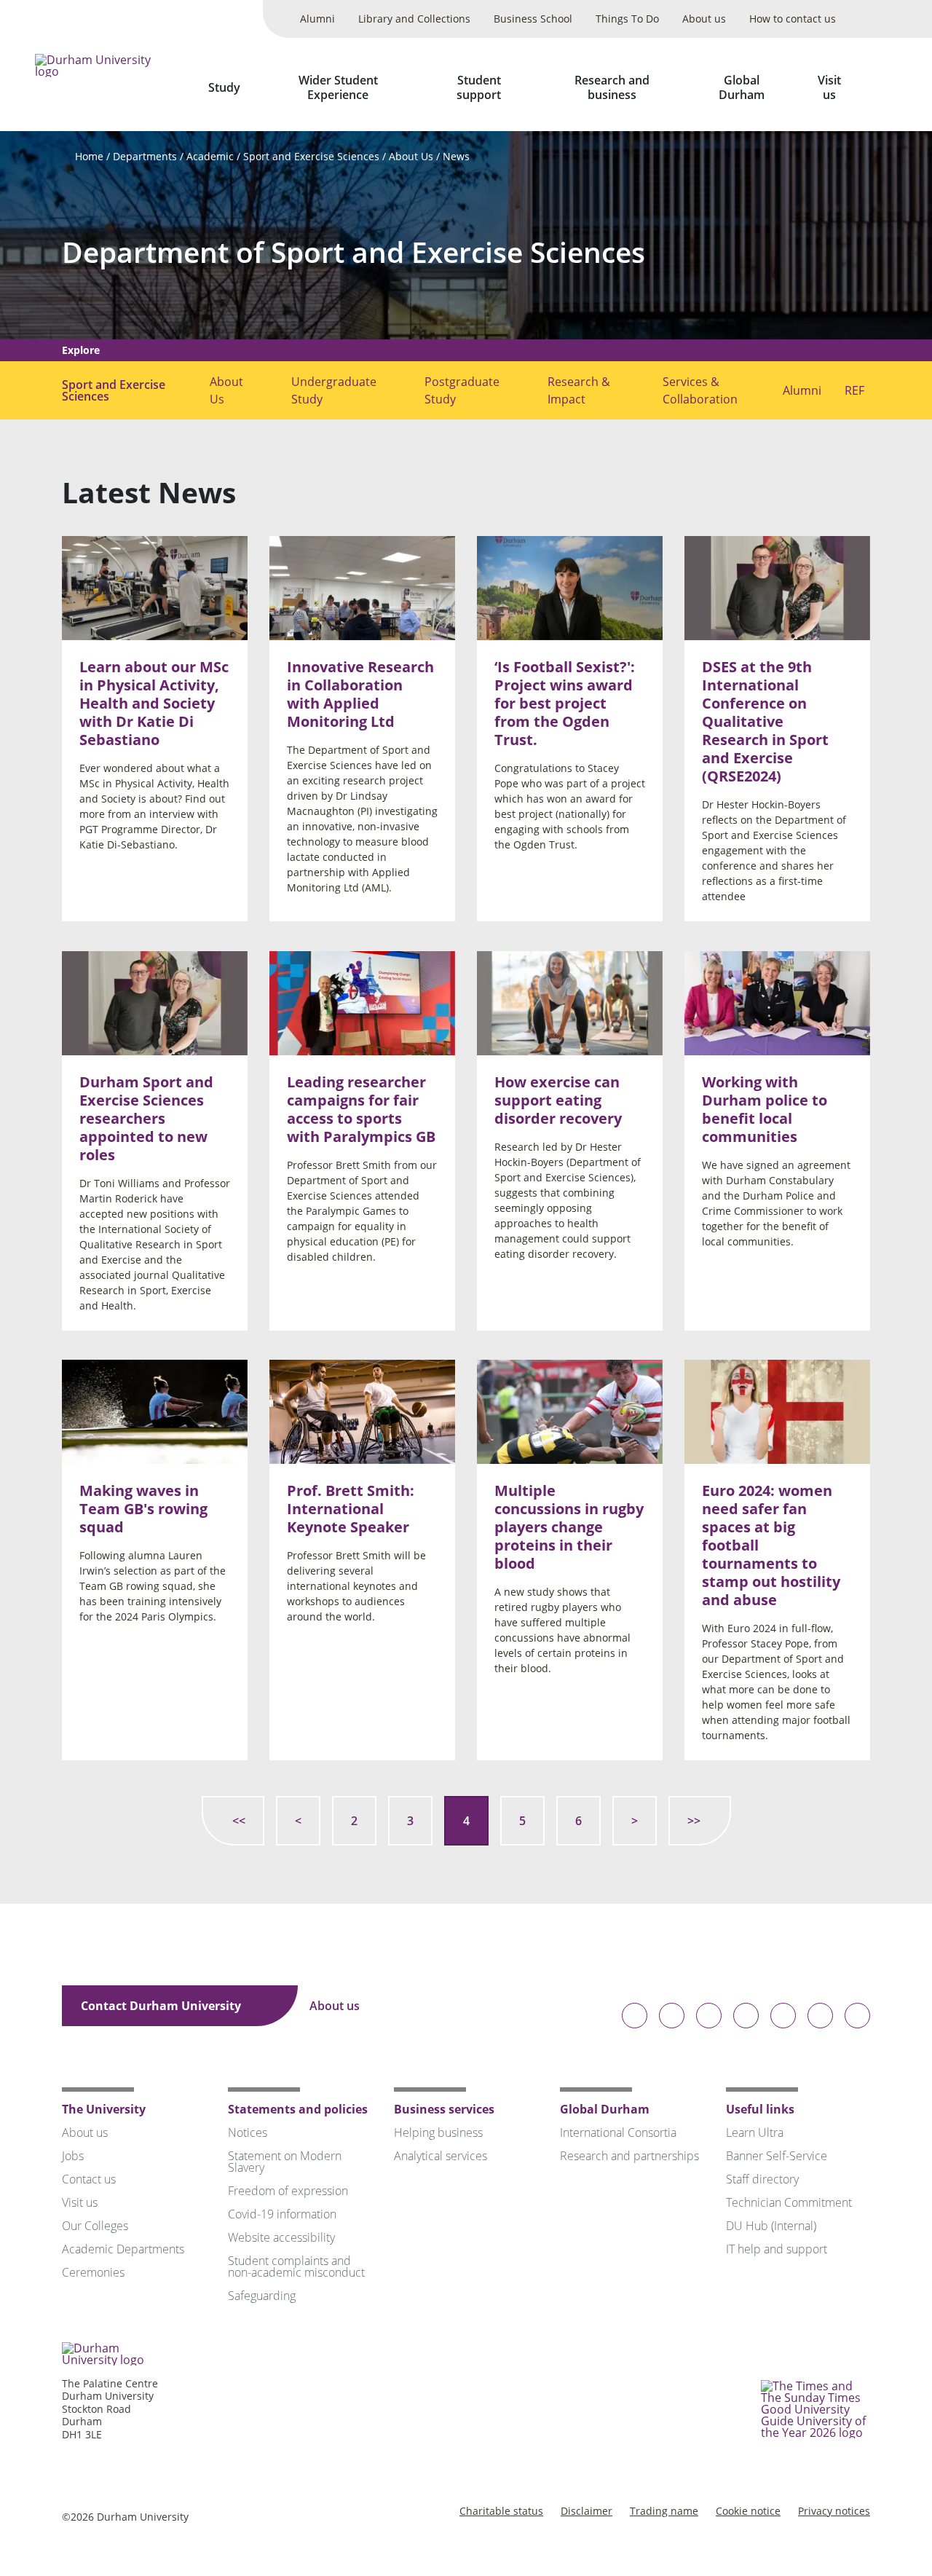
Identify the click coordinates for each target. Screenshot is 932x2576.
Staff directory (762, 2179)
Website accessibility (281, 2237)
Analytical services (441, 2156)
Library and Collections (414, 19)
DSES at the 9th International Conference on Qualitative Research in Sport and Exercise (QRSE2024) (765, 722)
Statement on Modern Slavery (285, 2162)
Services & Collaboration (700, 390)
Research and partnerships (629, 2156)
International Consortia (618, 2132)
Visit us (829, 87)
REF (854, 390)
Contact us (89, 2179)
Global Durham (742, 87)
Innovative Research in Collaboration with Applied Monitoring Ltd (360, 695)
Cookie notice (748, 2511)
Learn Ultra (755, 2132)
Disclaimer (587, 2511)
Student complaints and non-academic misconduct (296, 2266)
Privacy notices (834, 2511)
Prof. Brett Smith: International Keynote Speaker (351, 1509)
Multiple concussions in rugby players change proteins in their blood (569, 1528)
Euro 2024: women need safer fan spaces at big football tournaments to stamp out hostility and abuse (771, 1546)
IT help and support (777, 2249)
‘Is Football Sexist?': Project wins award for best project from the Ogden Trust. (565, 704)
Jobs (73, 2156)
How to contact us (793, 19)
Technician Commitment (789, 2202)
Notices (248, 2132)
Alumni (317, 19)
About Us (411, 156)
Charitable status (501, 2511)
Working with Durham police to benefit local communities (765, 1109)
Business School (533, 19)
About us (704, 19)
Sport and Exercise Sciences (311, 156)
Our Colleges (95, 2226)
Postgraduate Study (462, 390)
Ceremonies (93, 2272)
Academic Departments (123, 2249)
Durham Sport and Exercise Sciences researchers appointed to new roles (146, 1118)
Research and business (612, 87)
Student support (479, 87)
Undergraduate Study (334, 390)
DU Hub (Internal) (771, 2226)
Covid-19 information (282, 2214)
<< (239, 1821)
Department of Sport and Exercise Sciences (354, 252)
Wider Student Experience (338, 87)
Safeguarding (262, 2296)
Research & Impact (579, 390)
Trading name (664, 2511)
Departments (145, 156)
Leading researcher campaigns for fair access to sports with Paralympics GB (361, 1109)
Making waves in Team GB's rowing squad (143, 1509)
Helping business (438, 2132)
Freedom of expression (288, 2191)
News (456, 156)
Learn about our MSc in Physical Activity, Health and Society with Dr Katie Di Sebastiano (154, 704)
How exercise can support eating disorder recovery (558, 1100)
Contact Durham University (162, 2006)
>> (694, 1821)
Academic (210, 156)
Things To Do (627, 19)
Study (224, 87)
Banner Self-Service (777, 2156)
